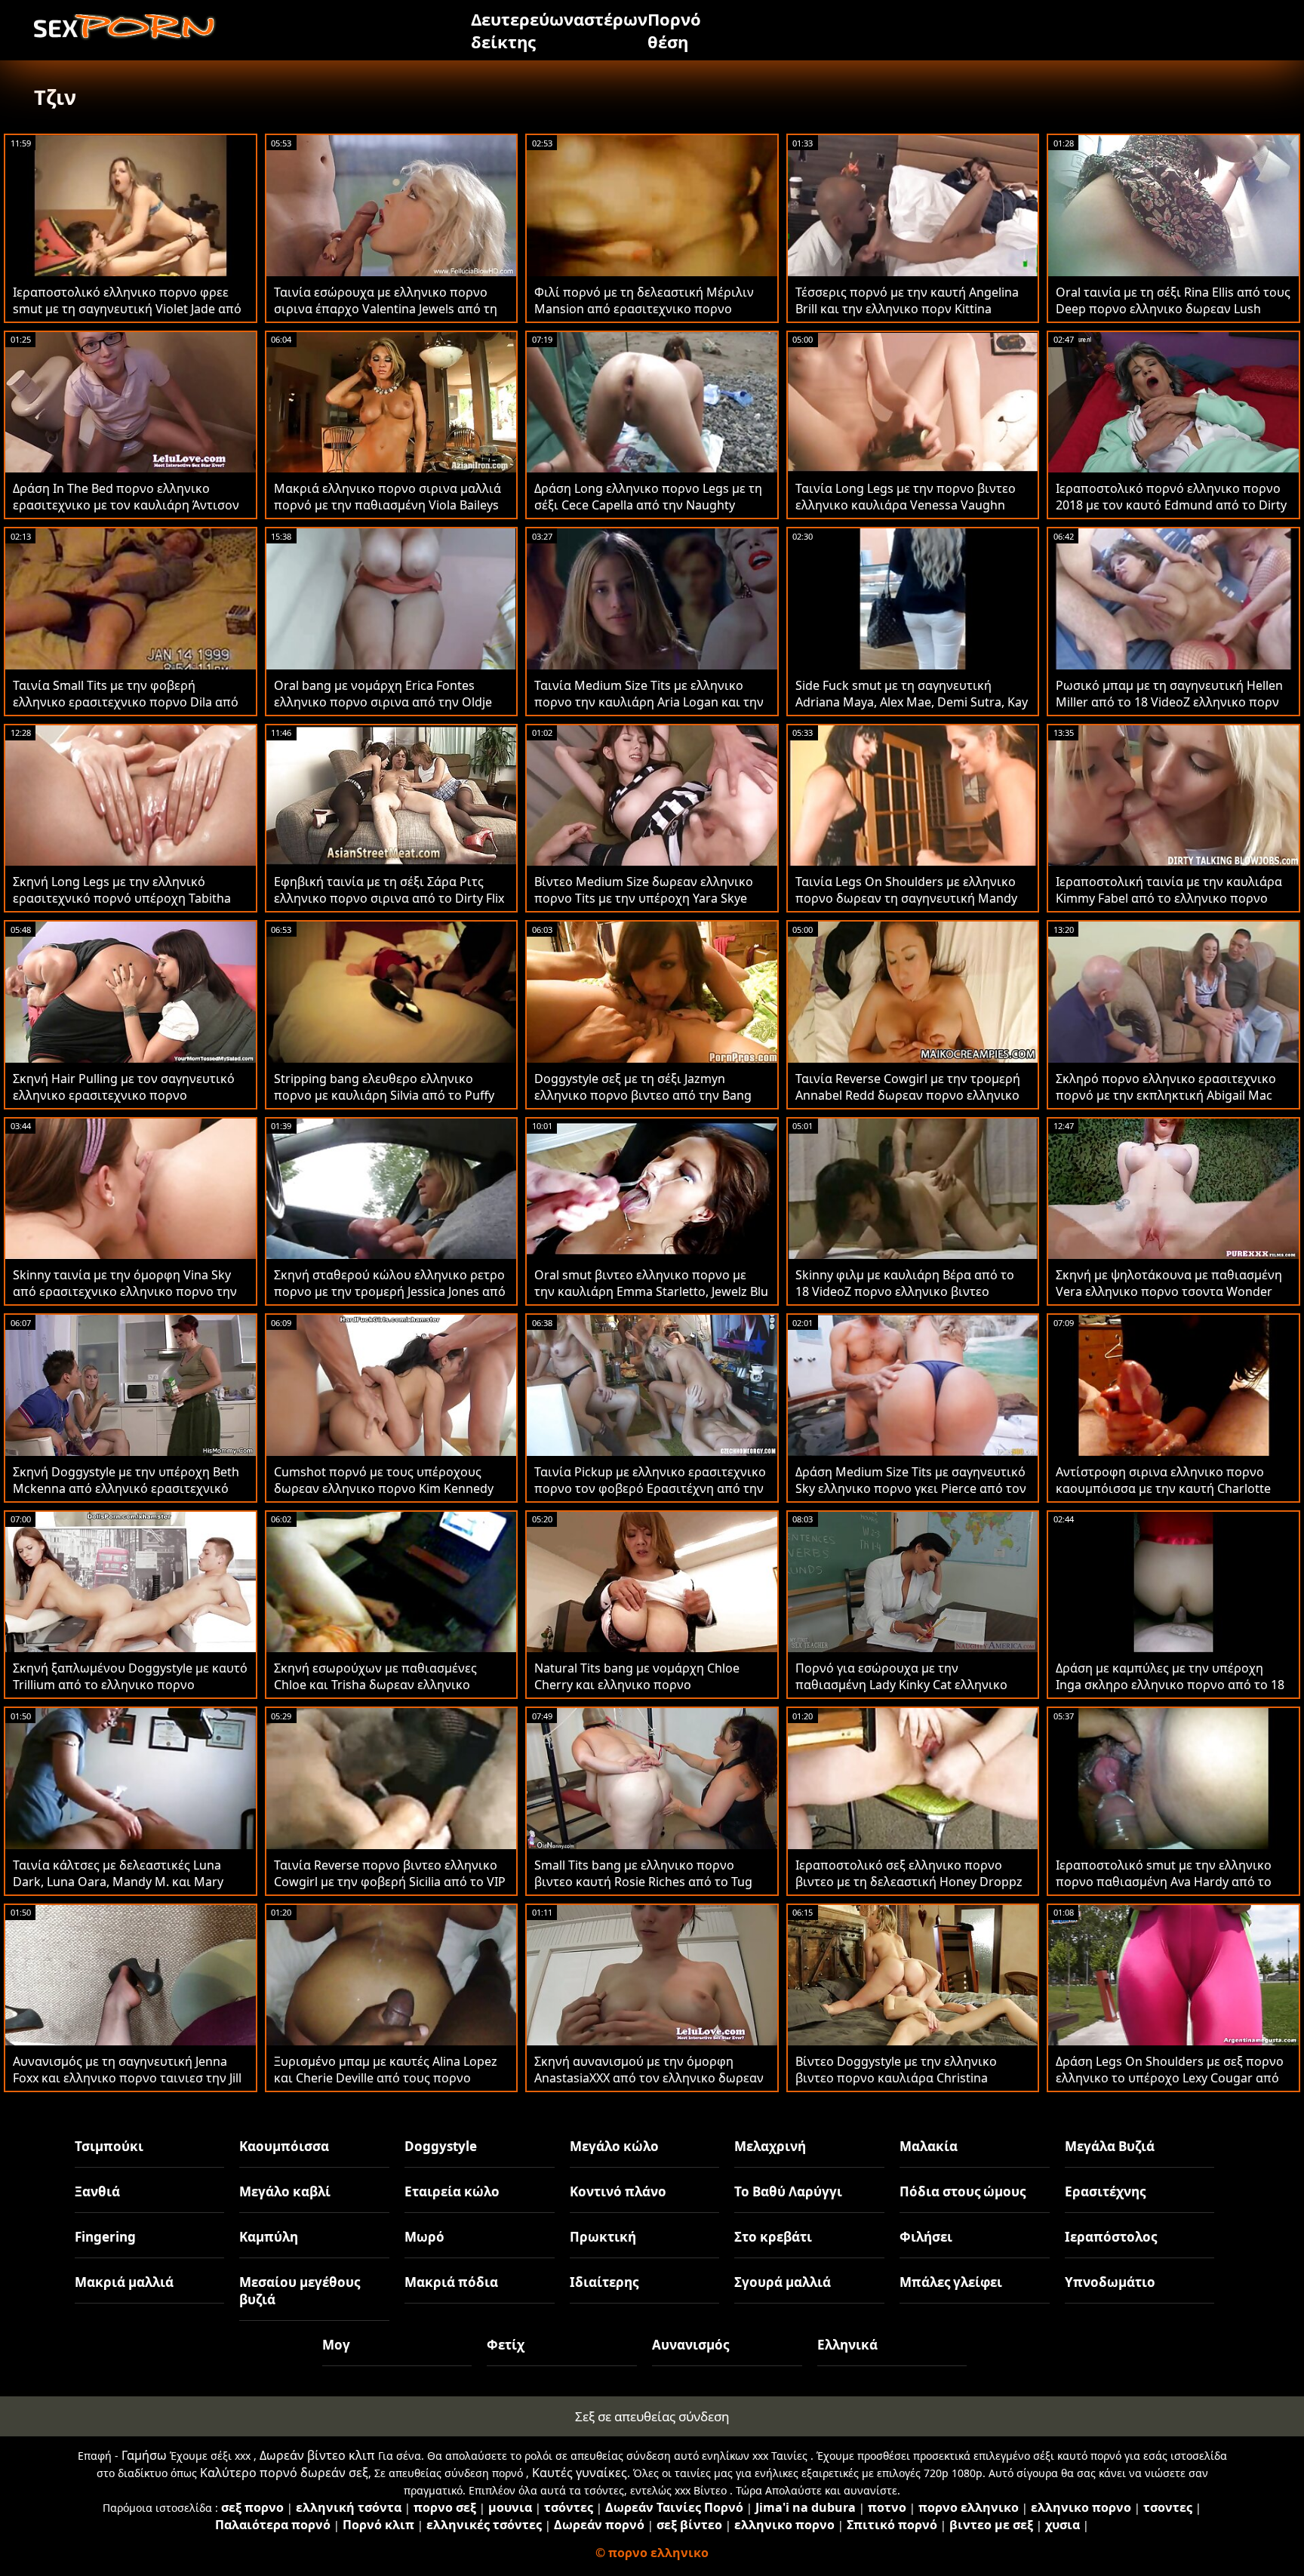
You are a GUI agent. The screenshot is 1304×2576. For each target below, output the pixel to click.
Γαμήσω (144, 2455)
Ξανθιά (97, 2191)
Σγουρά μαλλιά (783, 2282)
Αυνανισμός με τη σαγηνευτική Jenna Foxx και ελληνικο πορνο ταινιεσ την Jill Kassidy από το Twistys (127, 2078)
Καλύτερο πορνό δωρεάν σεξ (284, 2473)
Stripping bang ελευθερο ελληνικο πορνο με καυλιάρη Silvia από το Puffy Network (384, 1095)
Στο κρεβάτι (773, 2237)
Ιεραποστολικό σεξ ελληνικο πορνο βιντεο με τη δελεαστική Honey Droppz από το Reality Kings (909, 1882)
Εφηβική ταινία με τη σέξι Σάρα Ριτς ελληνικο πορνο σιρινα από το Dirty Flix (389, 890)
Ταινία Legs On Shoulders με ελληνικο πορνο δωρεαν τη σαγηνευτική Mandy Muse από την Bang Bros (906, 898)
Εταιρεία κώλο (452, 2191)
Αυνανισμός (690, 2345)
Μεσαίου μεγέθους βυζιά (300, 2291)
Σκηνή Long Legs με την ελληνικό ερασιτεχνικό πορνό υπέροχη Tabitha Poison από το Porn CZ (122, 898)
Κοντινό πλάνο (618, 2191)
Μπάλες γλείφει (951, 2282)
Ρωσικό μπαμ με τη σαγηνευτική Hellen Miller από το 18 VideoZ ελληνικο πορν (1169, 694)
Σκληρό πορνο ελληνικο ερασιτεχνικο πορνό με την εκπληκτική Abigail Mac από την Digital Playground (1166, 1095)
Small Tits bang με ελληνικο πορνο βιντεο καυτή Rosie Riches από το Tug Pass (643, 1882)
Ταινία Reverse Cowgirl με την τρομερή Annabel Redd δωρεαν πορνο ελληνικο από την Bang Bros (908, 1095)
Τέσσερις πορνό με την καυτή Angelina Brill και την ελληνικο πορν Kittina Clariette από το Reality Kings (907, 309)
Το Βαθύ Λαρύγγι (788, 2191)
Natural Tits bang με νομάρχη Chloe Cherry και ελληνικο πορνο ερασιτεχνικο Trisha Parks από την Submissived (637, 1693)
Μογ (336, 2345)
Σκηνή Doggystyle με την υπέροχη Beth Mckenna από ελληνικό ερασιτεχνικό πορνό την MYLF (126, 1488)
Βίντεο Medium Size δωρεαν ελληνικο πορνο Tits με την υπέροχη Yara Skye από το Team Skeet (644, 898)
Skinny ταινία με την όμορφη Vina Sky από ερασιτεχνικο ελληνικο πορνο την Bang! (125, 1291)
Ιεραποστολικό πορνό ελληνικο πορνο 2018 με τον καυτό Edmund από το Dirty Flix (1171, 505)
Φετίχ (506, 2345)
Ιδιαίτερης (604, 2282)
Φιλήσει (926, 2237)
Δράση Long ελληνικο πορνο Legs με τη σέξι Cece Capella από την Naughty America (648, 505)
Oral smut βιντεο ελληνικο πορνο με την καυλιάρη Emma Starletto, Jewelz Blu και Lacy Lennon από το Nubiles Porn (651, 1291)
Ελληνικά (847, 2345)
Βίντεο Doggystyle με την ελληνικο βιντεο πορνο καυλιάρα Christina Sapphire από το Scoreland (896, 2078)
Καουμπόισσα (284, 2146)
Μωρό (424, 2237)
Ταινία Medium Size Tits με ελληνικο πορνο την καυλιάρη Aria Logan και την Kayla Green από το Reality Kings (649, 702)
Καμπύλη (269, 2237)
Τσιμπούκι (109, 2146)
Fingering (105, 2237)
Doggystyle (441, 2146)
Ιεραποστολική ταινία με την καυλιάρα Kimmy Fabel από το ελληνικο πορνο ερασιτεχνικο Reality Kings (1169, 898)
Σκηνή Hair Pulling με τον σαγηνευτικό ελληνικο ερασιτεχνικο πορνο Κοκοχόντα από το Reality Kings (124, 1095)
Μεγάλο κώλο (614, 2146)
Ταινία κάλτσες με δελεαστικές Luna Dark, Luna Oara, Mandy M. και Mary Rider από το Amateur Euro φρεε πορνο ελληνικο (127, 1890)
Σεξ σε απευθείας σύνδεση (652, 2416)
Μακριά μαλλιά (124, 2282)
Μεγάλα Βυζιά (1110, 2146)
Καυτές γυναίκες (580, 2473)
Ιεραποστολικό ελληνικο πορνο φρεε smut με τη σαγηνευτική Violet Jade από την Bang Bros (127, 309)
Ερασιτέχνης (1105, 2191)
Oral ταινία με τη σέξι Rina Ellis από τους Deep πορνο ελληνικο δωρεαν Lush (1173, 300)
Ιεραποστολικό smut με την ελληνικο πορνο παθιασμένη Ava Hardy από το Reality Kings (1164, 1882)
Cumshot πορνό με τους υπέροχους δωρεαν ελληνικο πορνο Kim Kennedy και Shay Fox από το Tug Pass (384, 1488)
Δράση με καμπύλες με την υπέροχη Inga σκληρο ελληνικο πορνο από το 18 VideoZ (1170, 1685)
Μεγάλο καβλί (285, 2191)
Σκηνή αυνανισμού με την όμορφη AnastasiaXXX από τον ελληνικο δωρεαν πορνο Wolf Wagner (649, 2078)
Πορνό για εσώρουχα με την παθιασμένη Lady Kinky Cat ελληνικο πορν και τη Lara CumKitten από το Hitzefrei (901, 1693)
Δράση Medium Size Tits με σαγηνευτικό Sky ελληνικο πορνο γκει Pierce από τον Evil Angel (911, 1488)
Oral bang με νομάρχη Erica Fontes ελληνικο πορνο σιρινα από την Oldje (383, 694)
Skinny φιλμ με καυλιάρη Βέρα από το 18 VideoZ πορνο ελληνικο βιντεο (905, 1283)
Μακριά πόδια (451, 2282)
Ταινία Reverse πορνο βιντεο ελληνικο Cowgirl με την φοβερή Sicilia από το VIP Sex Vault (390, 1882)
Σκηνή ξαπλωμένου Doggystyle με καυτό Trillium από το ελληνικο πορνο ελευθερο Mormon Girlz (130, 1685)
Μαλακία (929, 2146)
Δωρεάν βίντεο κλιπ (317, 2455)
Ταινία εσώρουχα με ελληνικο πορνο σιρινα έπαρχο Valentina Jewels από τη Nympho (386, 309)
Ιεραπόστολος (1111, 2237)
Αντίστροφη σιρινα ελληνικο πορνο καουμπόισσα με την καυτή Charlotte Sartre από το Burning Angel (1163, 1488)
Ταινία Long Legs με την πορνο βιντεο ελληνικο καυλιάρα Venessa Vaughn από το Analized (906, 505)
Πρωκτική (603, 2237)
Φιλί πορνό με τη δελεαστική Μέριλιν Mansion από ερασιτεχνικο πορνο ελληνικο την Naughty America (644, 309)
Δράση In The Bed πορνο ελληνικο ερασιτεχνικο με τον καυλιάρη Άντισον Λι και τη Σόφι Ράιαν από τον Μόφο (126, 505)
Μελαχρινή (770, 2146)
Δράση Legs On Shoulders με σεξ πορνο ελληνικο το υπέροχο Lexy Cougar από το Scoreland (1170, 2078)
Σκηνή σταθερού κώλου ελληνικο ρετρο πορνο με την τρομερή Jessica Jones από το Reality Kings (390, 1291)
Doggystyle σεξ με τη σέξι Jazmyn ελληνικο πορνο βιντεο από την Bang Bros (643, 1095)
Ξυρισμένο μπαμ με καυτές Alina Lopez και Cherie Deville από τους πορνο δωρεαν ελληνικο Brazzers (386, 2078)
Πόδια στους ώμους (963, 2191)
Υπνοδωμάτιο (1110, 2282)
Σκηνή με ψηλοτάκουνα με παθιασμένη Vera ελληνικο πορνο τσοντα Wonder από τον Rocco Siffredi (1169, 1291)
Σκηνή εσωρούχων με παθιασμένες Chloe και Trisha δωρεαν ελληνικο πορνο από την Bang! (375, 1685)
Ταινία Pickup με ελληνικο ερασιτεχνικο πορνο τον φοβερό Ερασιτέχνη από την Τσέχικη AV (650, 1488)
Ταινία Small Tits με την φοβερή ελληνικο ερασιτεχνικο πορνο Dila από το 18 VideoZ (126, 702)
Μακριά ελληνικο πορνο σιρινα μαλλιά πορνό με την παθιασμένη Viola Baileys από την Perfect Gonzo (388, 505)
